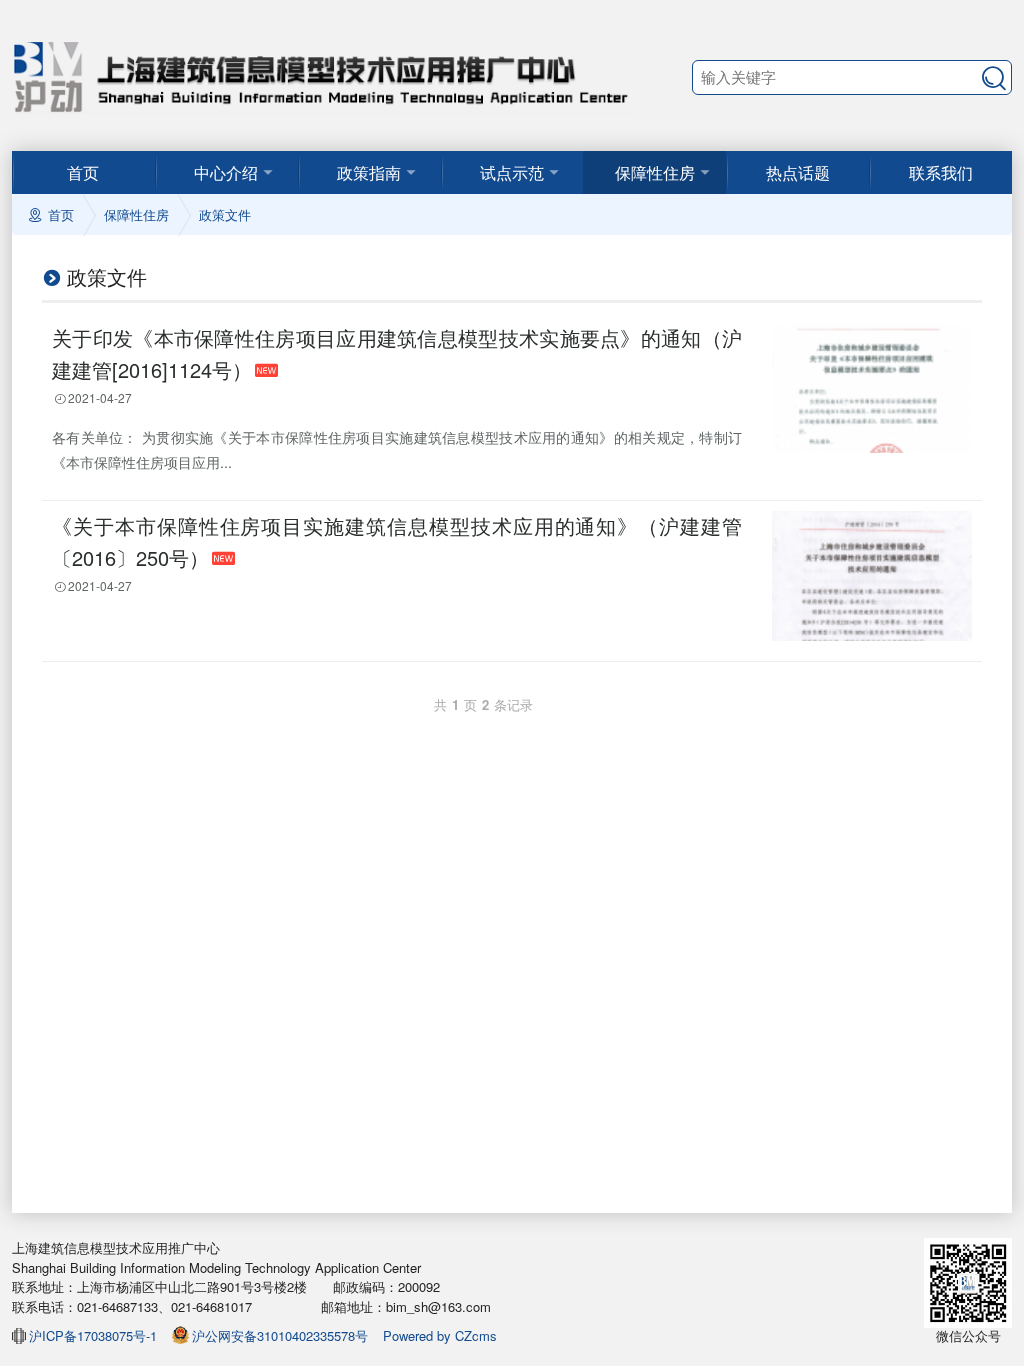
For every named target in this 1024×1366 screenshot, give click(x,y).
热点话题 (798, 172)
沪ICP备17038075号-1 (93, 1335)
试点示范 (512, 172)
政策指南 (369, 172)
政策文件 (225, 214)
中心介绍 (226, 172)
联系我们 (941, 172)
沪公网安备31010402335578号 (280, 1335)
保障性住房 (655, 172)
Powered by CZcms (440, 1335)
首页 (83, 172)
